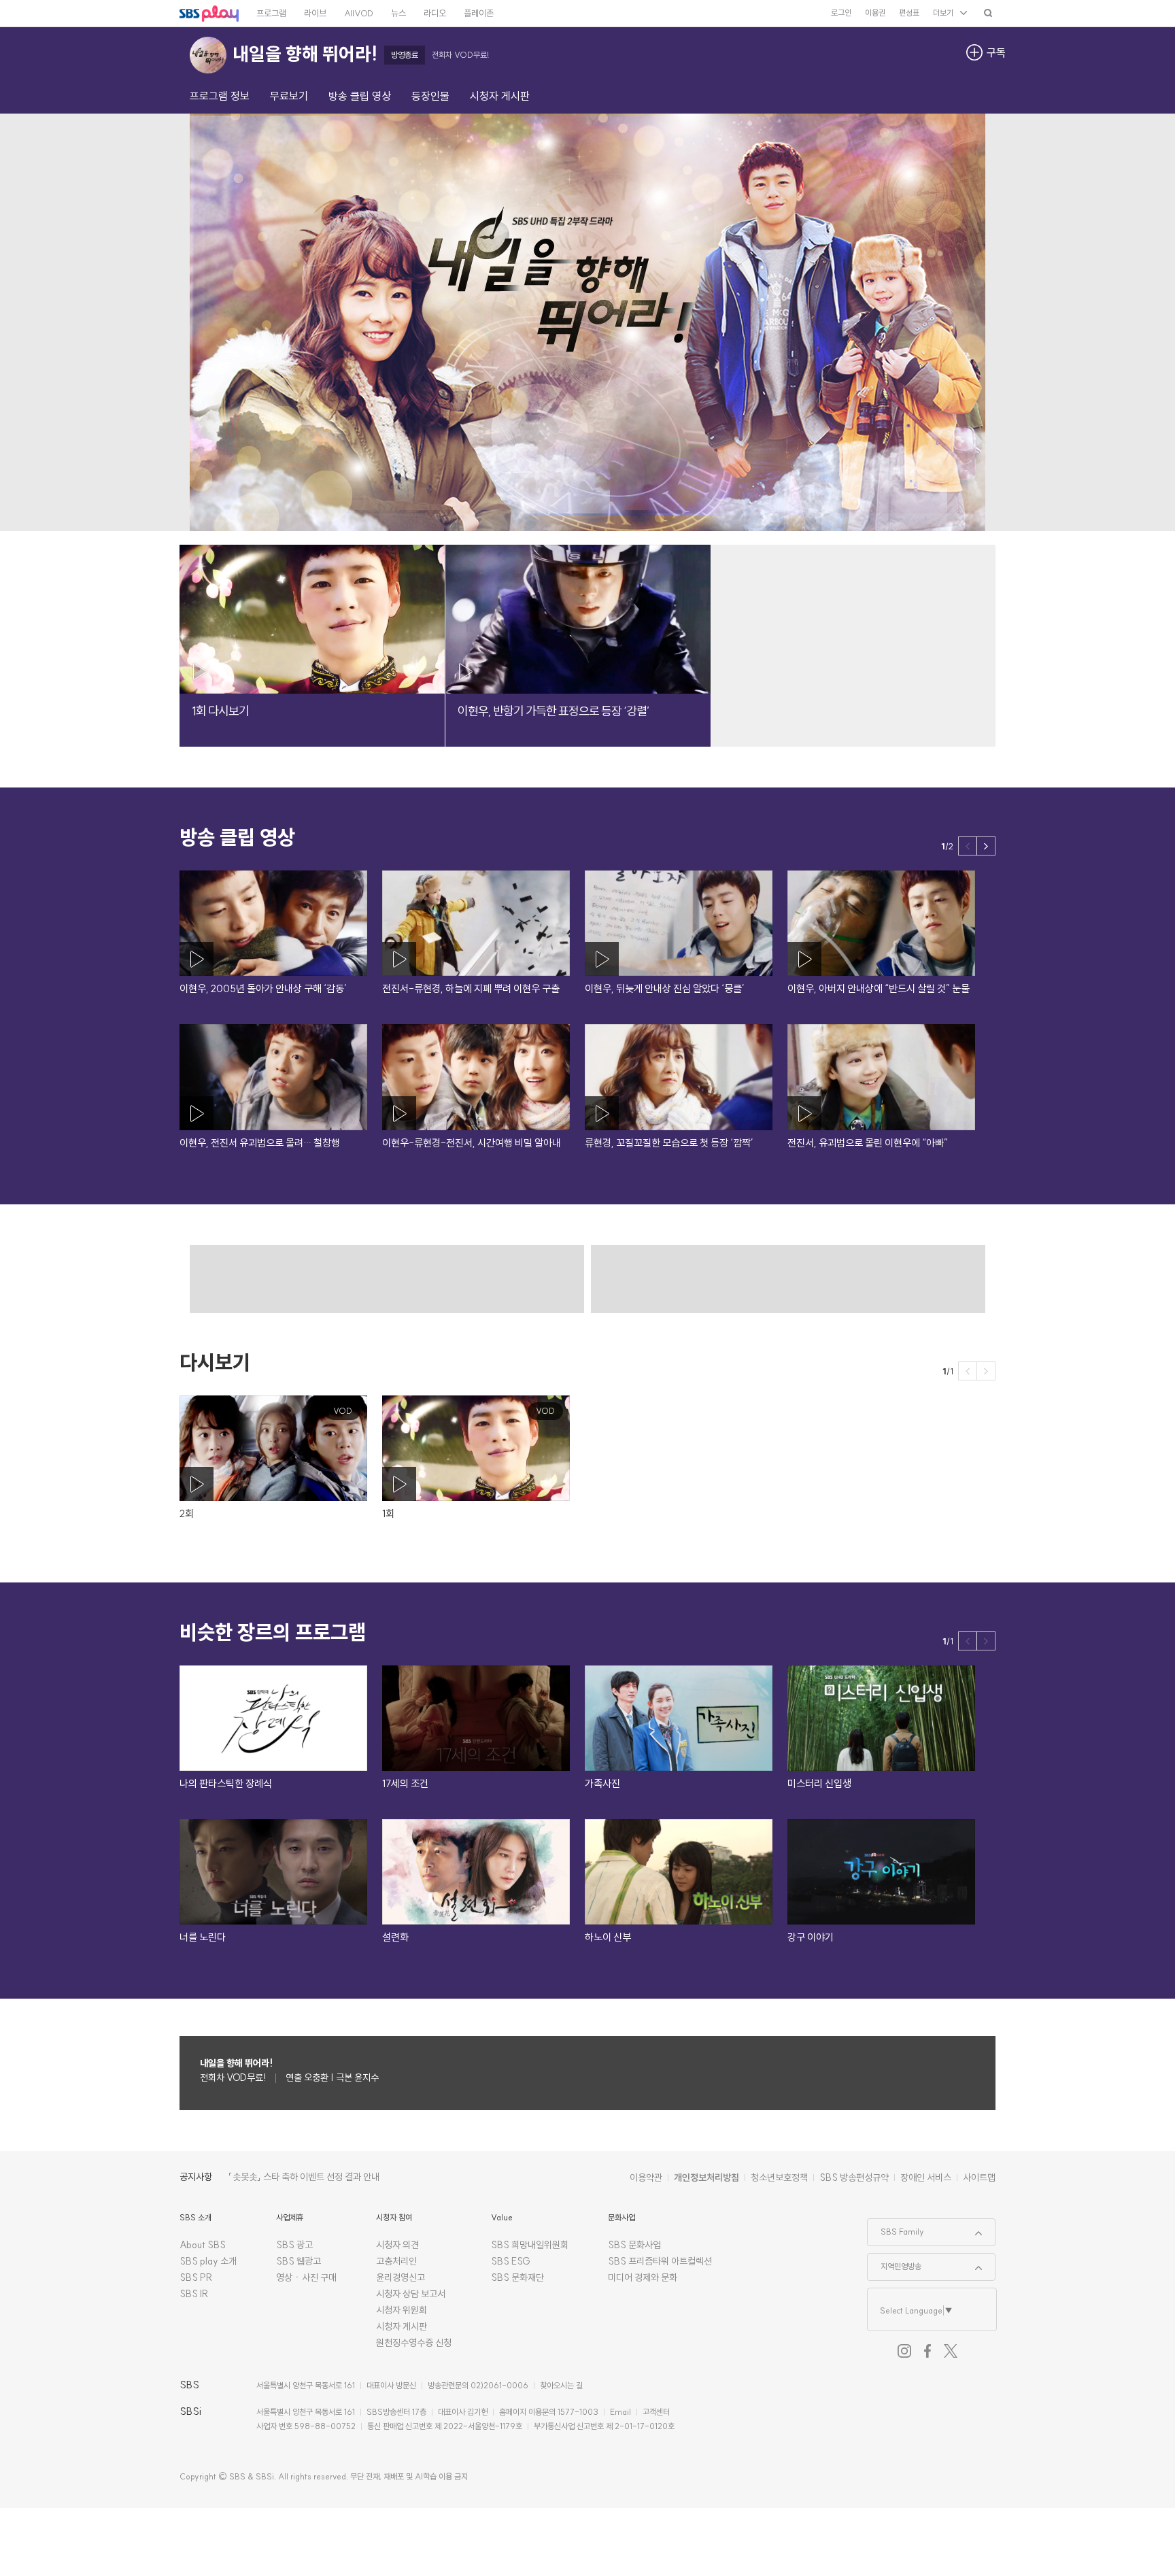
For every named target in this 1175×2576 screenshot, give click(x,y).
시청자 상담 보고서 (411, 2294)
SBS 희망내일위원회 (530, 2245)
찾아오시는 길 (561, 2385)
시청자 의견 (397, 2245)
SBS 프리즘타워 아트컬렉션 (660, 2261)
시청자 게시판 (402, 2326)
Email (620, 2412)
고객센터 (656, 2412)
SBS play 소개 (208, 2261)
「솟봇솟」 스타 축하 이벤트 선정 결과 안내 (304, 2177)
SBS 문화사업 (634, 2245)
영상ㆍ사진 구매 (306, 2277)
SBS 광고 (294, 2245)
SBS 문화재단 (517, 2277)
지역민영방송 (895, 2263)
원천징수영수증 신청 (414, 2343)
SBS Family (896, 2228)
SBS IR (194, 2294)
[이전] (968, 846)
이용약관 (646, 2177)
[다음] (986, 846)
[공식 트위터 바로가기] (951, 2351)
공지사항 (196, 2177)
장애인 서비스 (926, 2177)
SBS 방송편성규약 (854, 2177)
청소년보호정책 (779, 2177)
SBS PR (196, 2277)
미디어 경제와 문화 (643, 2277)
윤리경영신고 (401, 2277)
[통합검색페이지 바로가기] (988, 13)
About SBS (203, 2245)
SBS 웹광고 (299, 2261)
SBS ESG (511, 2261)
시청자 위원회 (402, 2310)
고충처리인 (396, 2261)
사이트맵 (979, 2177)
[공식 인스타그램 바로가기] (904, 2351)
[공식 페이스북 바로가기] (927, 2351)
